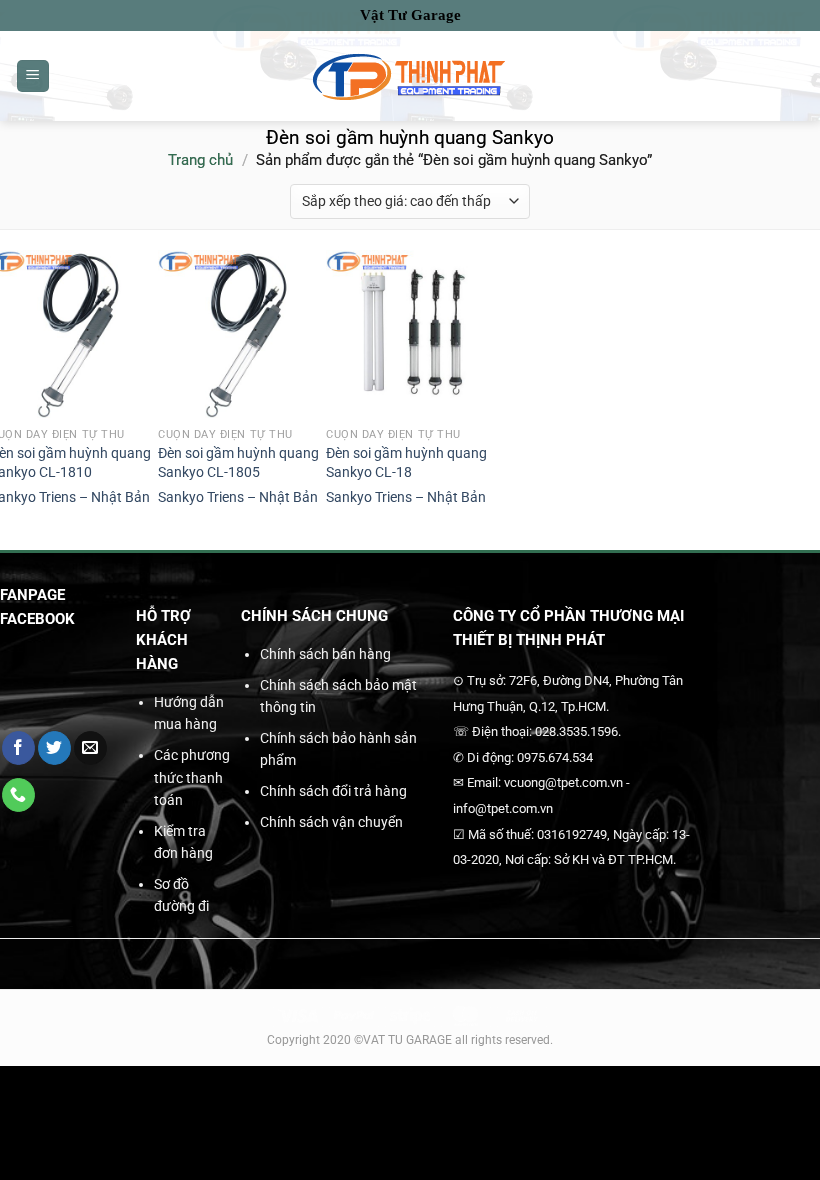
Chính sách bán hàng (325, 654)
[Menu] (33, 76)
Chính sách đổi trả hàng (333, 791)
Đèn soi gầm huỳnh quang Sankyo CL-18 (406, 463)
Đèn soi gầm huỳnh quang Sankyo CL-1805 (238, 463)
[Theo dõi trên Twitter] (54, 748)
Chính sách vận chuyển (331, 822)
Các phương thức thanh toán (192, 777)
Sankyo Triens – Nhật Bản (238, 497)
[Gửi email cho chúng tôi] (90, 748)
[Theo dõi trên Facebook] (18, 748)
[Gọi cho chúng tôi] (18, 795)
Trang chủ (200, 160)
